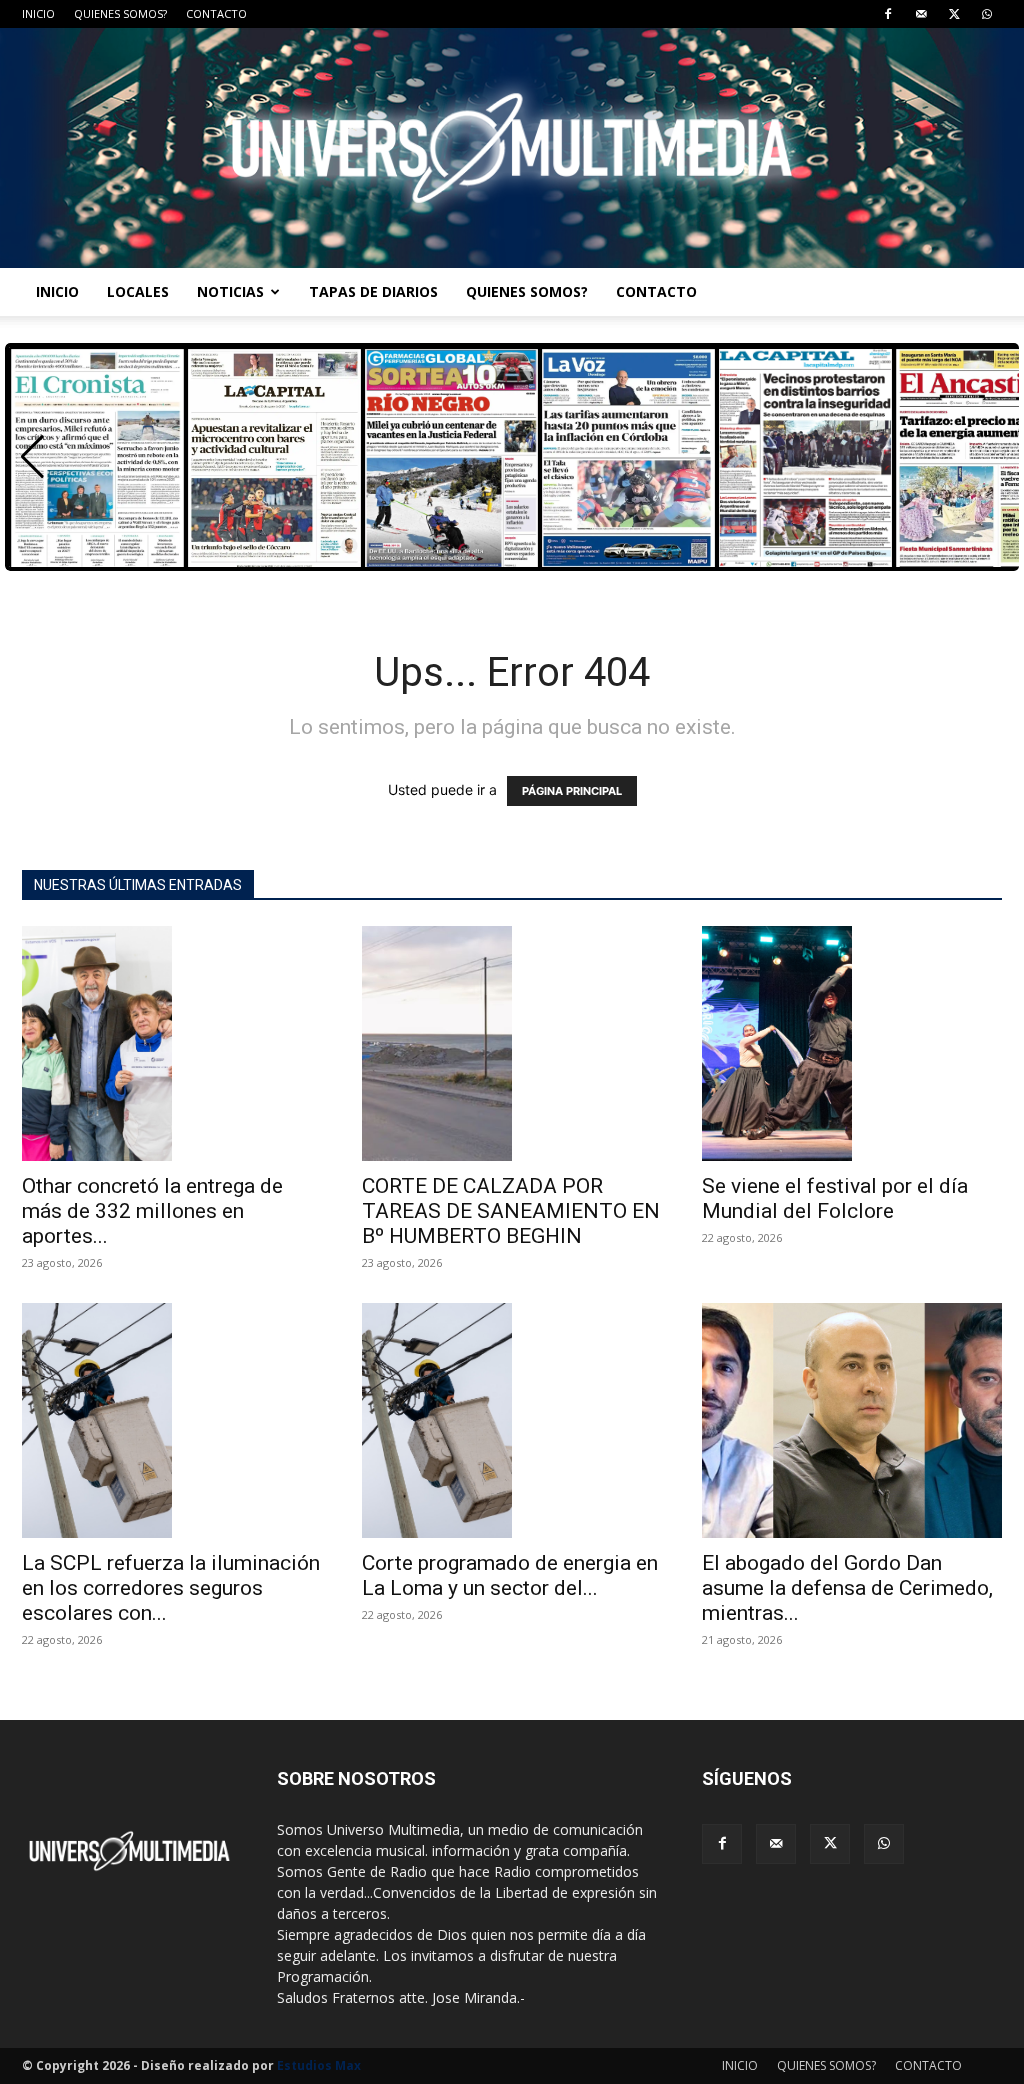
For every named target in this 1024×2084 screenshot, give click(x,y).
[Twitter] (954, 14)
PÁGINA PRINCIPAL (572, 791)
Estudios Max (319, 2065)
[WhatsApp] (987, 14)
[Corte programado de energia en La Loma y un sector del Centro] (512, 1420)
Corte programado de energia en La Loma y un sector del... (510, 1575)
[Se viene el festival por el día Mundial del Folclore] (852, 1043)
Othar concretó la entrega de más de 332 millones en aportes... (152, 1211)
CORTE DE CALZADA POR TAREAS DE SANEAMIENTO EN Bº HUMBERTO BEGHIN (511, 1211)
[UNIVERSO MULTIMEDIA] (512, 148)
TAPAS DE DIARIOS (373, 291)
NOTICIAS (230, 291)
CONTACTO (216, 13)
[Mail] (921, 14)
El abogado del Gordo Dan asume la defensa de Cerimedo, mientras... (847, 1588)
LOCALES (138, 291)
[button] (32, 457)
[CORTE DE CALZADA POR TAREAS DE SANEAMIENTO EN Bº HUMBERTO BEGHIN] (512, 1043)
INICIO (38, 13)
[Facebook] (888, 14)
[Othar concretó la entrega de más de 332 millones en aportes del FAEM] (172, 1043)
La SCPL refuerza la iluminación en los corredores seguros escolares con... (171, 1588)
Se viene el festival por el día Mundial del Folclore (835, 1198)
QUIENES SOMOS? (120, 13)
